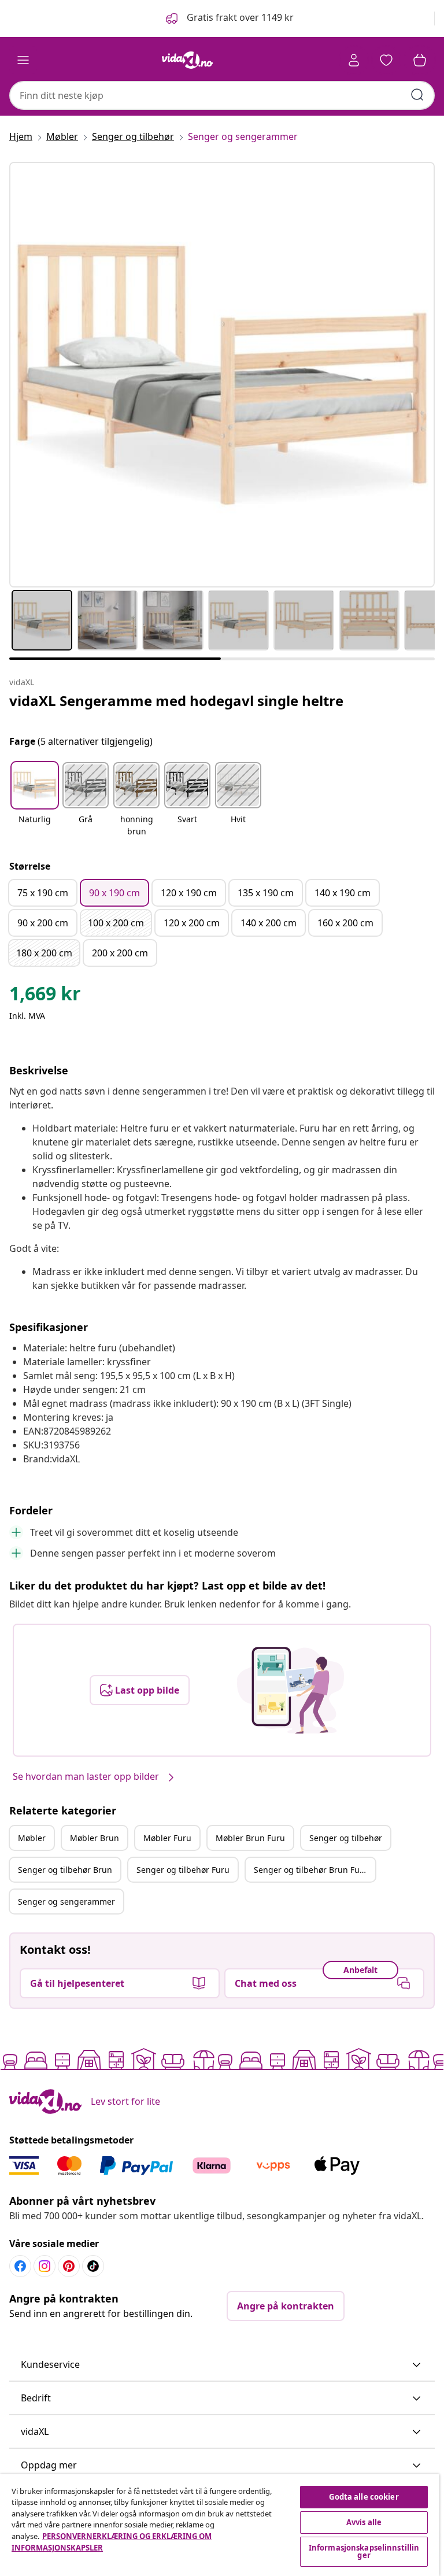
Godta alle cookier (364, 2497)
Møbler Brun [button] (95, 1838)
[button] (229, 19)
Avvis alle (364, 2522)
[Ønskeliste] (386, 60)
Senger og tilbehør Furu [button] (183, 1870)
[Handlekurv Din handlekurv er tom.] (420, 60)
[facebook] (20, 2266)
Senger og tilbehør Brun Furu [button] (311, 1870)
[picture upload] (291, 1690)
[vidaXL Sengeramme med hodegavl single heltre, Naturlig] (222, 375)
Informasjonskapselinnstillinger (364, 2551)
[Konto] (354, 60)
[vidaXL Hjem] (187, 60)
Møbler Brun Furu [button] (250, 1838)
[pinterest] (69, 2266)
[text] (45, 996)
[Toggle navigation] (23, 60)
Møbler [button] (32, 1838)
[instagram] (45, 2266)
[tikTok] (93, 2266)
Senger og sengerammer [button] (66, 1901)
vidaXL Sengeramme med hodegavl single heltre (176, 701)
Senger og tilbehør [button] (346, 1838)
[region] (220, 2525)
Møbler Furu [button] (167, 1838)
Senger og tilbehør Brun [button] (65, 1870)
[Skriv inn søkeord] (417, 95)
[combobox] (222, 95)
